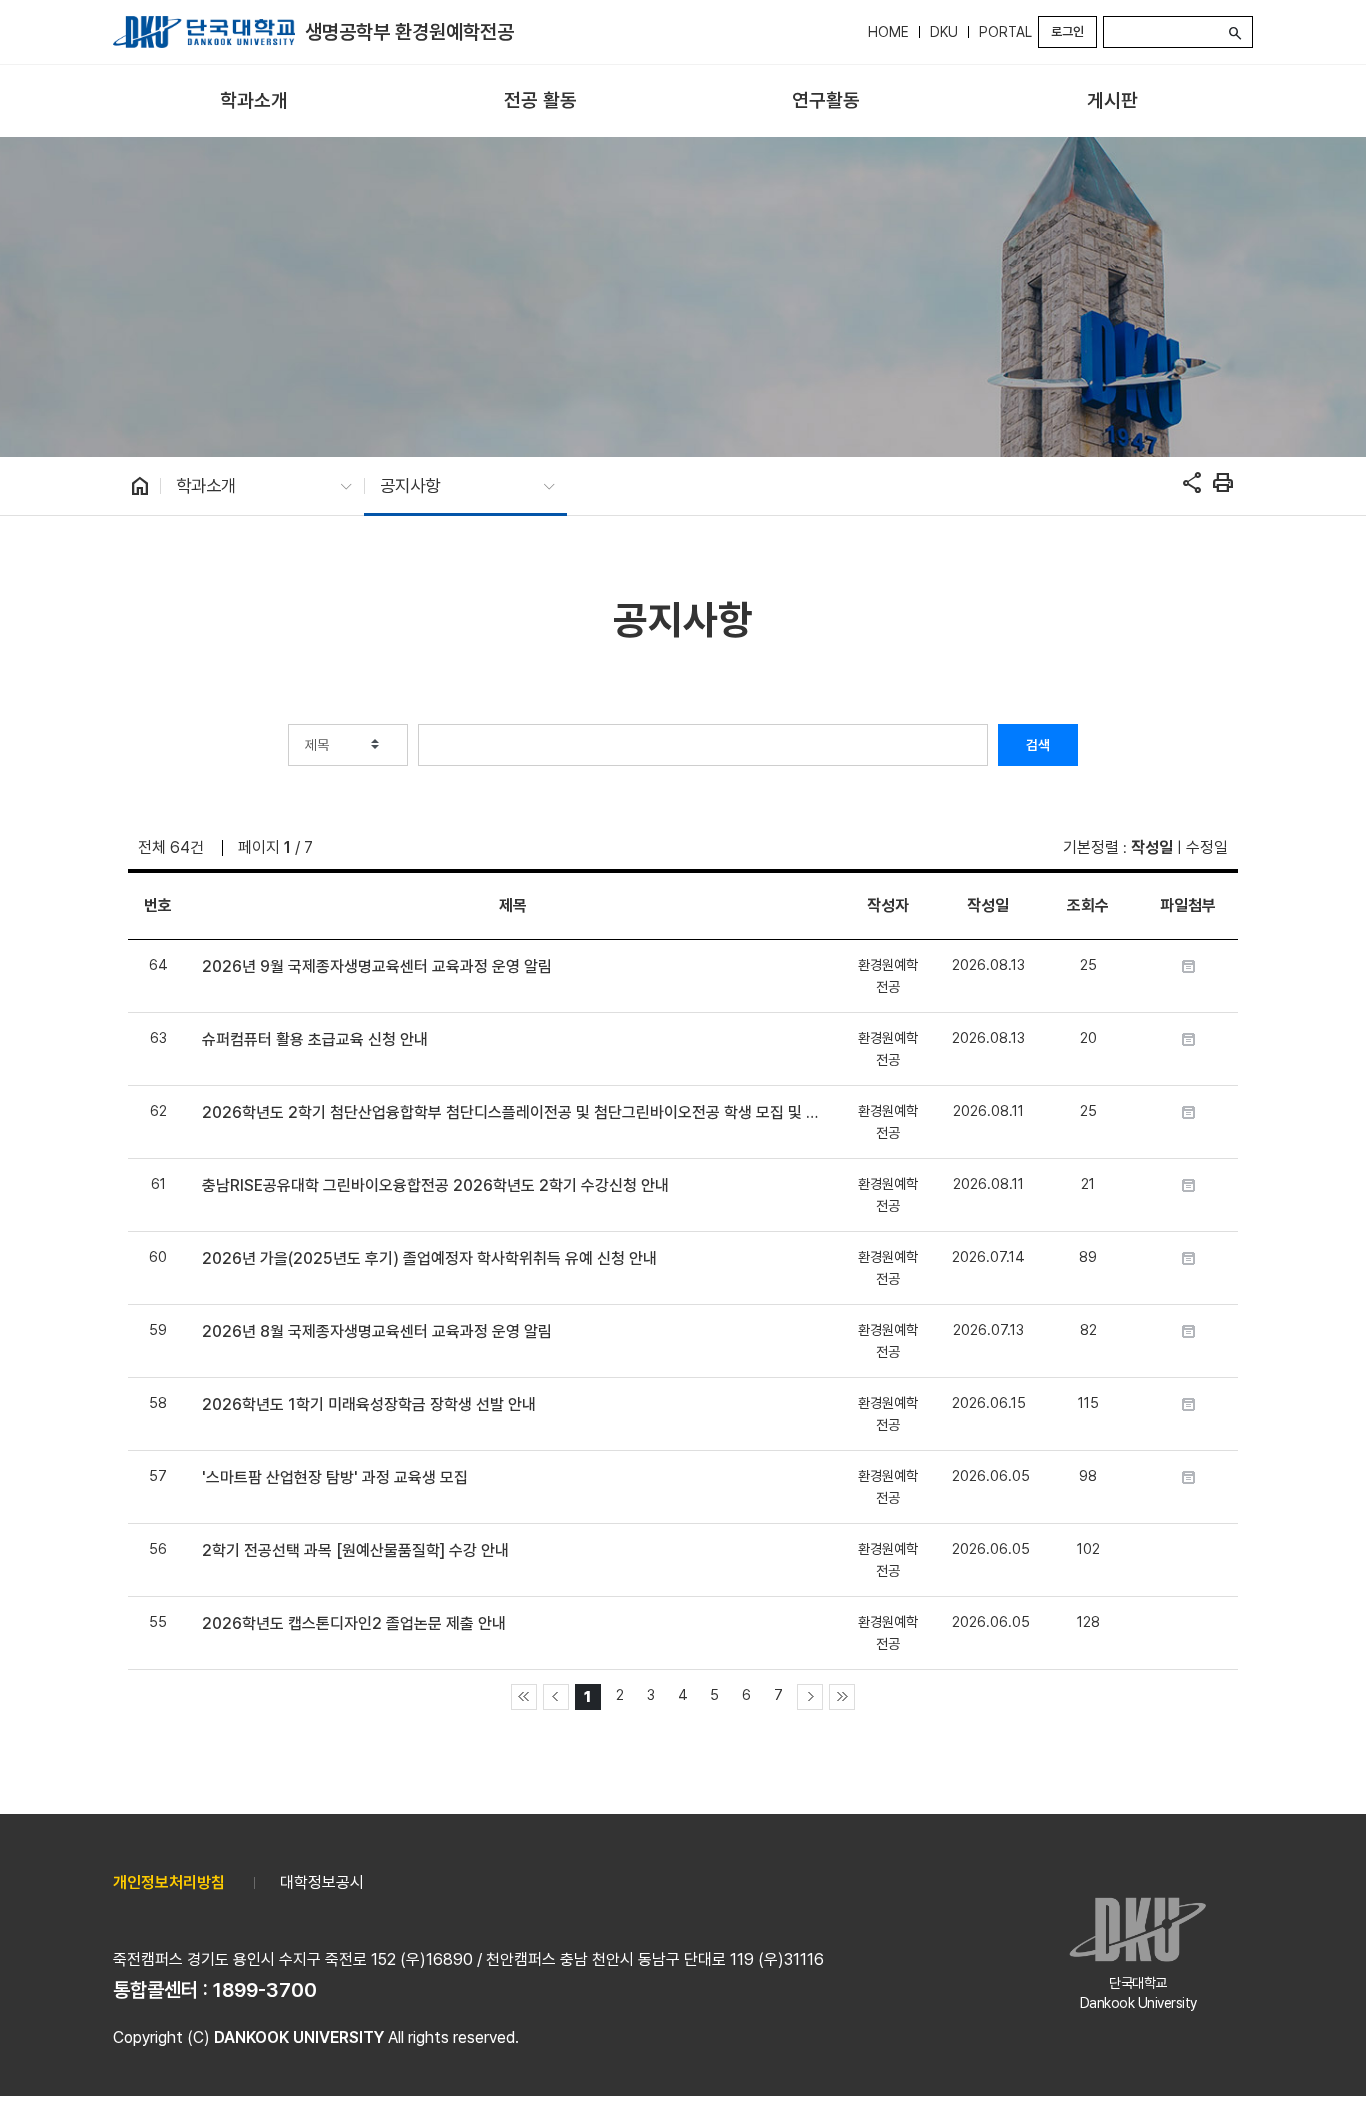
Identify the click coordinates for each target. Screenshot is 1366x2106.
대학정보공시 (322, 1882)
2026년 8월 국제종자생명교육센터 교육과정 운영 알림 (377, 1331)
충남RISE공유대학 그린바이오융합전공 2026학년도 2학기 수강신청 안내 (435, 1185)
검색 (1038, 745)
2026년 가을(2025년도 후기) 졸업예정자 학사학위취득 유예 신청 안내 (429, 1258)
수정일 (1207, 847)
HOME (888, 32)
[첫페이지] (524, 1697)
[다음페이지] (810, 1697)
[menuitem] (254, 101)
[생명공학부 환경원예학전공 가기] (204, 32)
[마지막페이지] (842, 1697)
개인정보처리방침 (169, 1882)
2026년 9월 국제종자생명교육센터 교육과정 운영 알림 (377, 966)
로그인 (1067, 31)
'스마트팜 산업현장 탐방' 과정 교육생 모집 (335, 1477)
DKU (944, 32)
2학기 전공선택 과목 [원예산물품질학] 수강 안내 (355, 1550)
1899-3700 (265, 1990)
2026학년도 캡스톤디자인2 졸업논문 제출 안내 (354, 1623)
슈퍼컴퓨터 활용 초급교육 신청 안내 (315, 1039)
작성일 (1152, 847)
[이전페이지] (556, 1697)
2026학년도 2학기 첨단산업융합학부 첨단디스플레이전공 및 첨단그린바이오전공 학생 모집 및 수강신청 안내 (512, 1112)
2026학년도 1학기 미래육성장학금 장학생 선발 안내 (369, 1404)
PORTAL (1005, 32)
